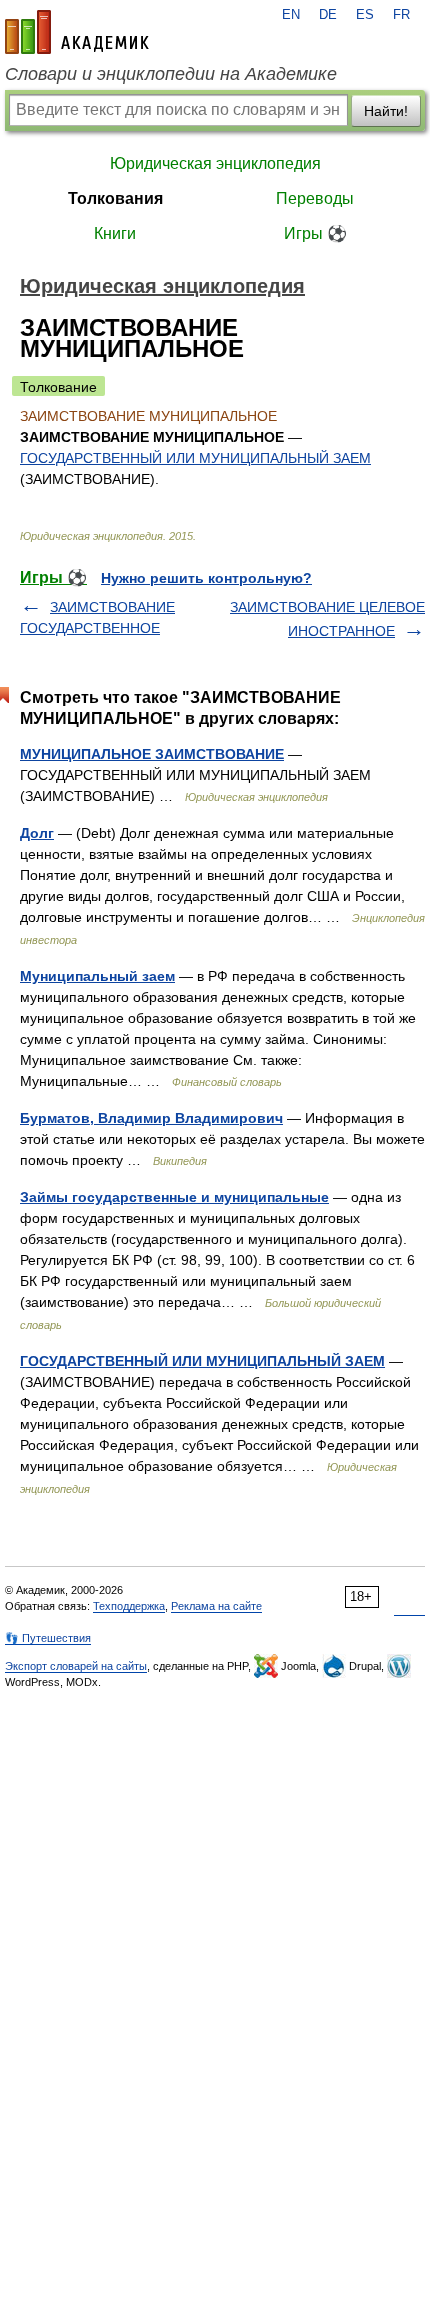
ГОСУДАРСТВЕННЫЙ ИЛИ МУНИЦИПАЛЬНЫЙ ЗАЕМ (195, 458)
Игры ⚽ (315, 233)
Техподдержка (129, 1606)
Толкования (115, 198)
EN (291, 15)
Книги (115, 233)
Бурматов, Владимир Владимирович (151, 1118)
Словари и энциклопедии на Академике (171, 74)
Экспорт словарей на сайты (76, 1666)
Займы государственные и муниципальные (174, 1197)
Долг (37, 833)
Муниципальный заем (97, 976)
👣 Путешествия (48, 1638)
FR (401, 15)
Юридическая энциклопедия (215, 163)
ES (365, 15)
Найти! (386, 111)
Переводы (315, 198)
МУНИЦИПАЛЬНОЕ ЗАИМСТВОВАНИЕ (152, 754)
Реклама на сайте (216, 1606)
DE (328, 15)
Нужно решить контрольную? (206, 578)
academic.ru (77, 32)
